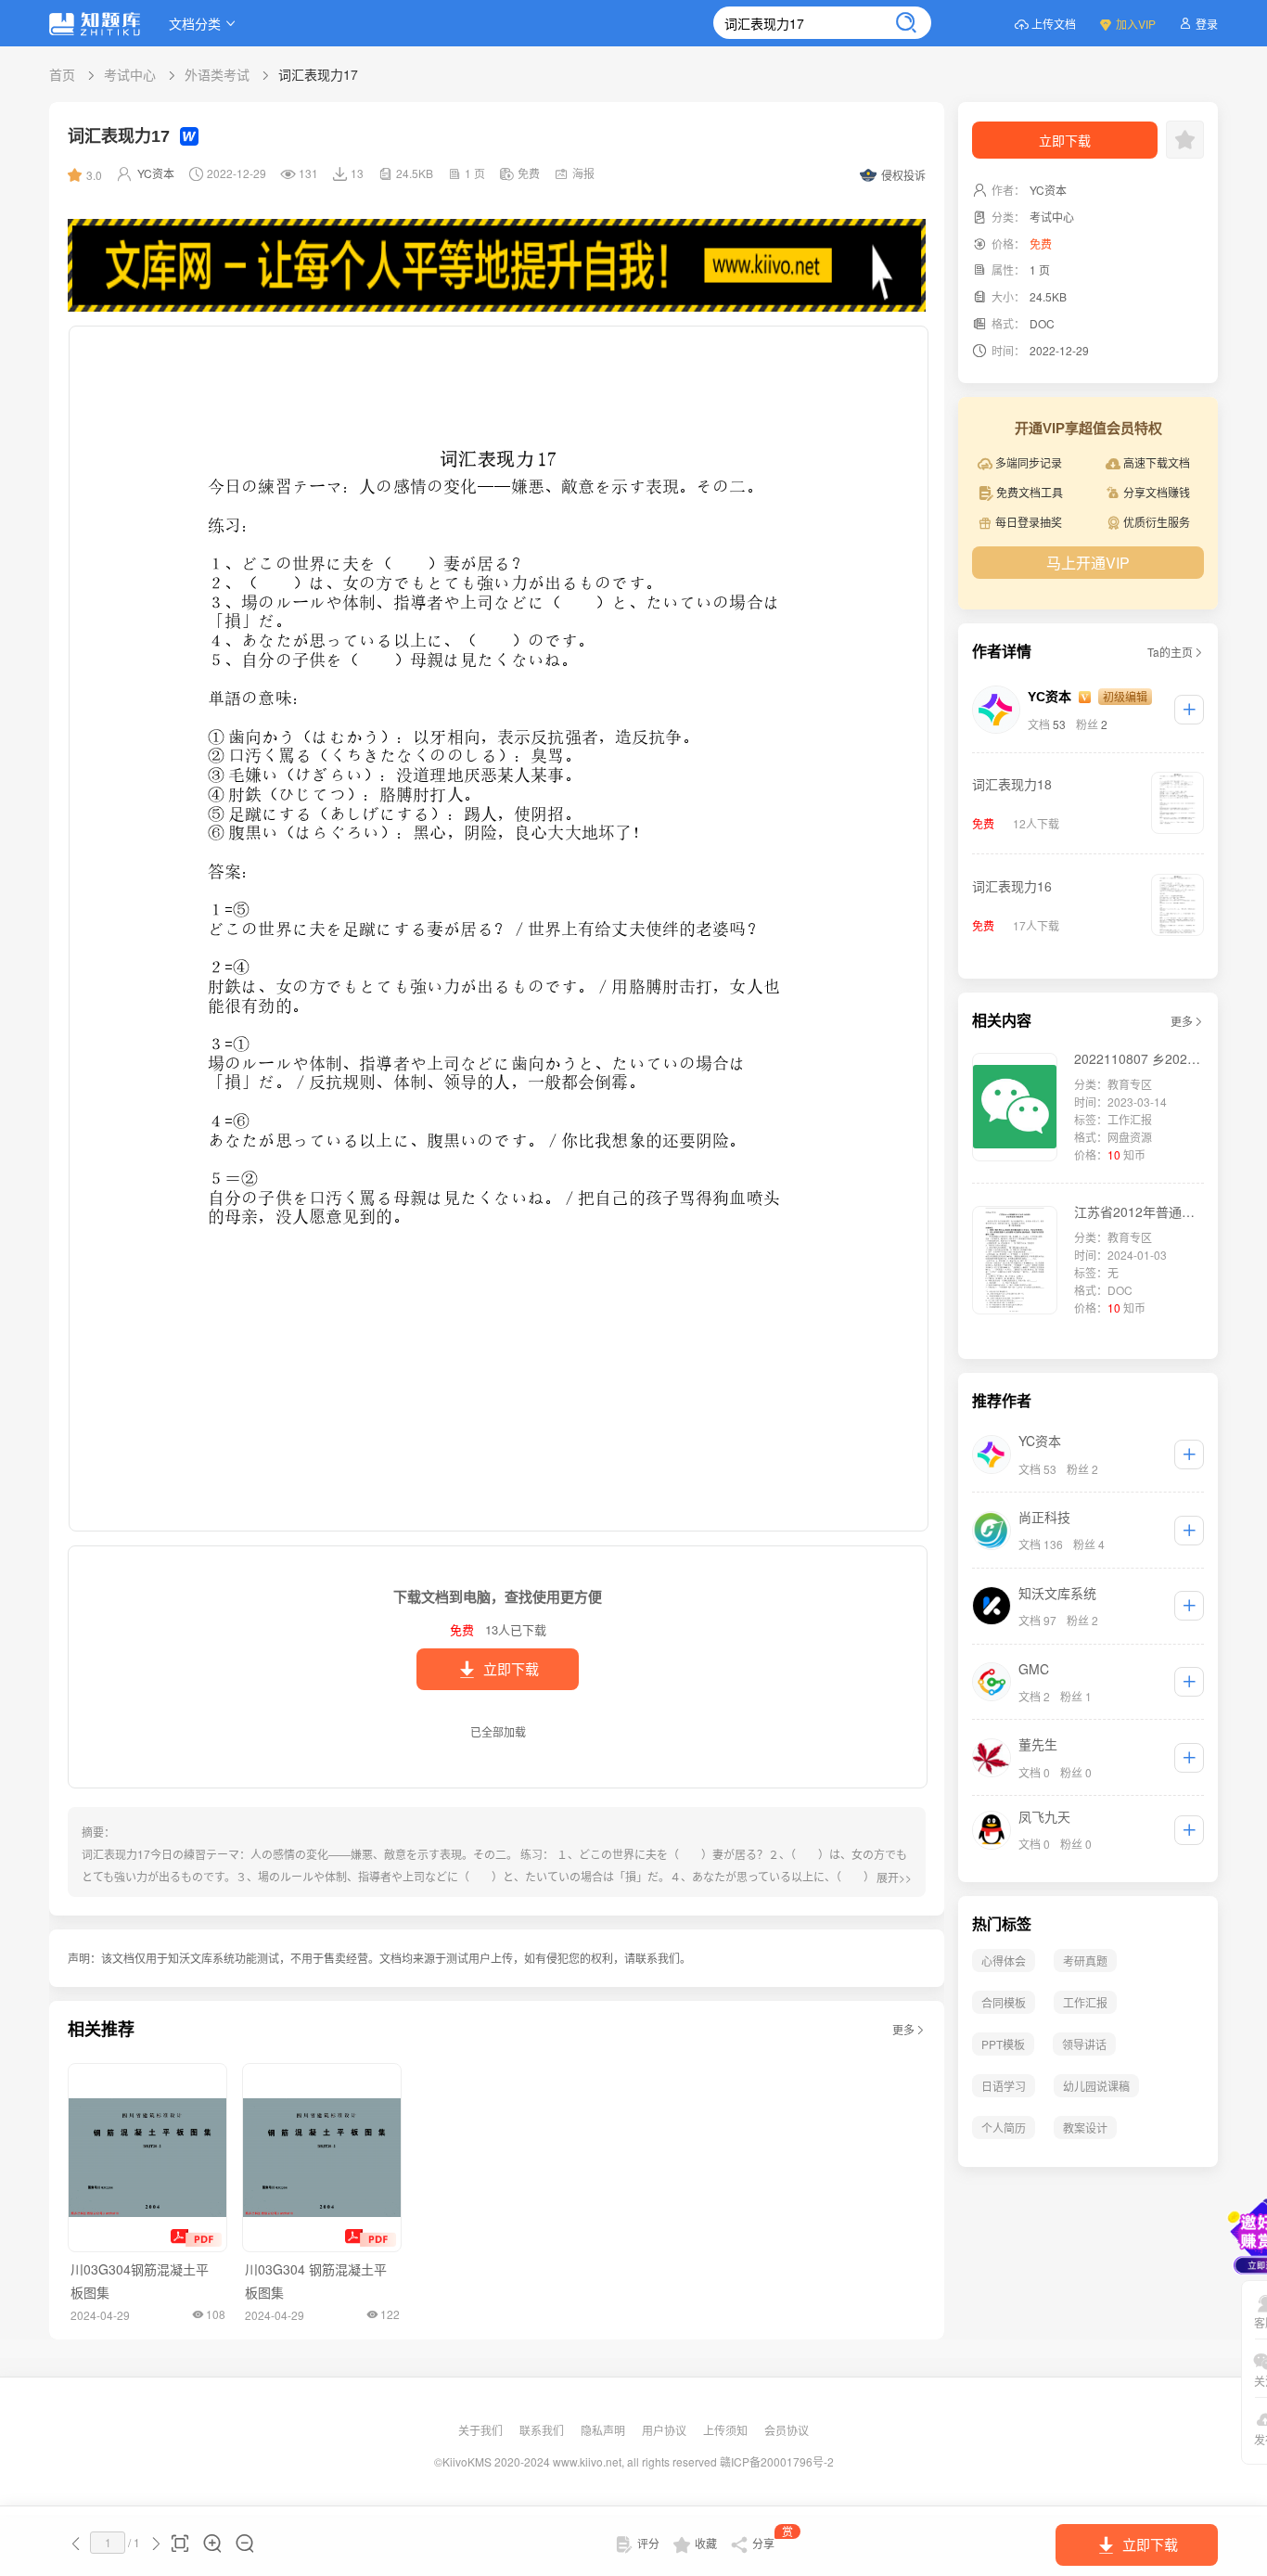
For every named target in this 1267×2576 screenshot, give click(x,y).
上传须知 (727, 2430)
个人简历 (1004, 2127)
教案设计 (1085, 2127)
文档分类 (195, 23)
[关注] (1189, 710)
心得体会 (1004, 1961)
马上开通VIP (1088, 563)
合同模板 (1004, 2002)
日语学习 (1004, 2086)
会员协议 (787, 2430)
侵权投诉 (903, 175)
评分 (648, 2543)
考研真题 (1085, 1961)
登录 (1207, 24)
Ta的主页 (1170, 652)
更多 (903, 2029)
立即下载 (511, 1669)
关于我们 (482, 2430)
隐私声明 (604, 2430)
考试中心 (130, 74)
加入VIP (1136, 24)
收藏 (706, 2543)
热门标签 (1002, 1924)
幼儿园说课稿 (1096, 2086)
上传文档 (1054, 24)
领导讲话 (1084, 2044)
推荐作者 (1002, 1401)
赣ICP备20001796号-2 (777, 2461)
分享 (773, 2540)
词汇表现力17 (318, 74)
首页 (62, 74)
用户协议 (665, 2430)
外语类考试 (217, 74)
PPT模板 (1003, 2044)
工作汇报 (1085, 2002)
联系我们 (543, 2430)
